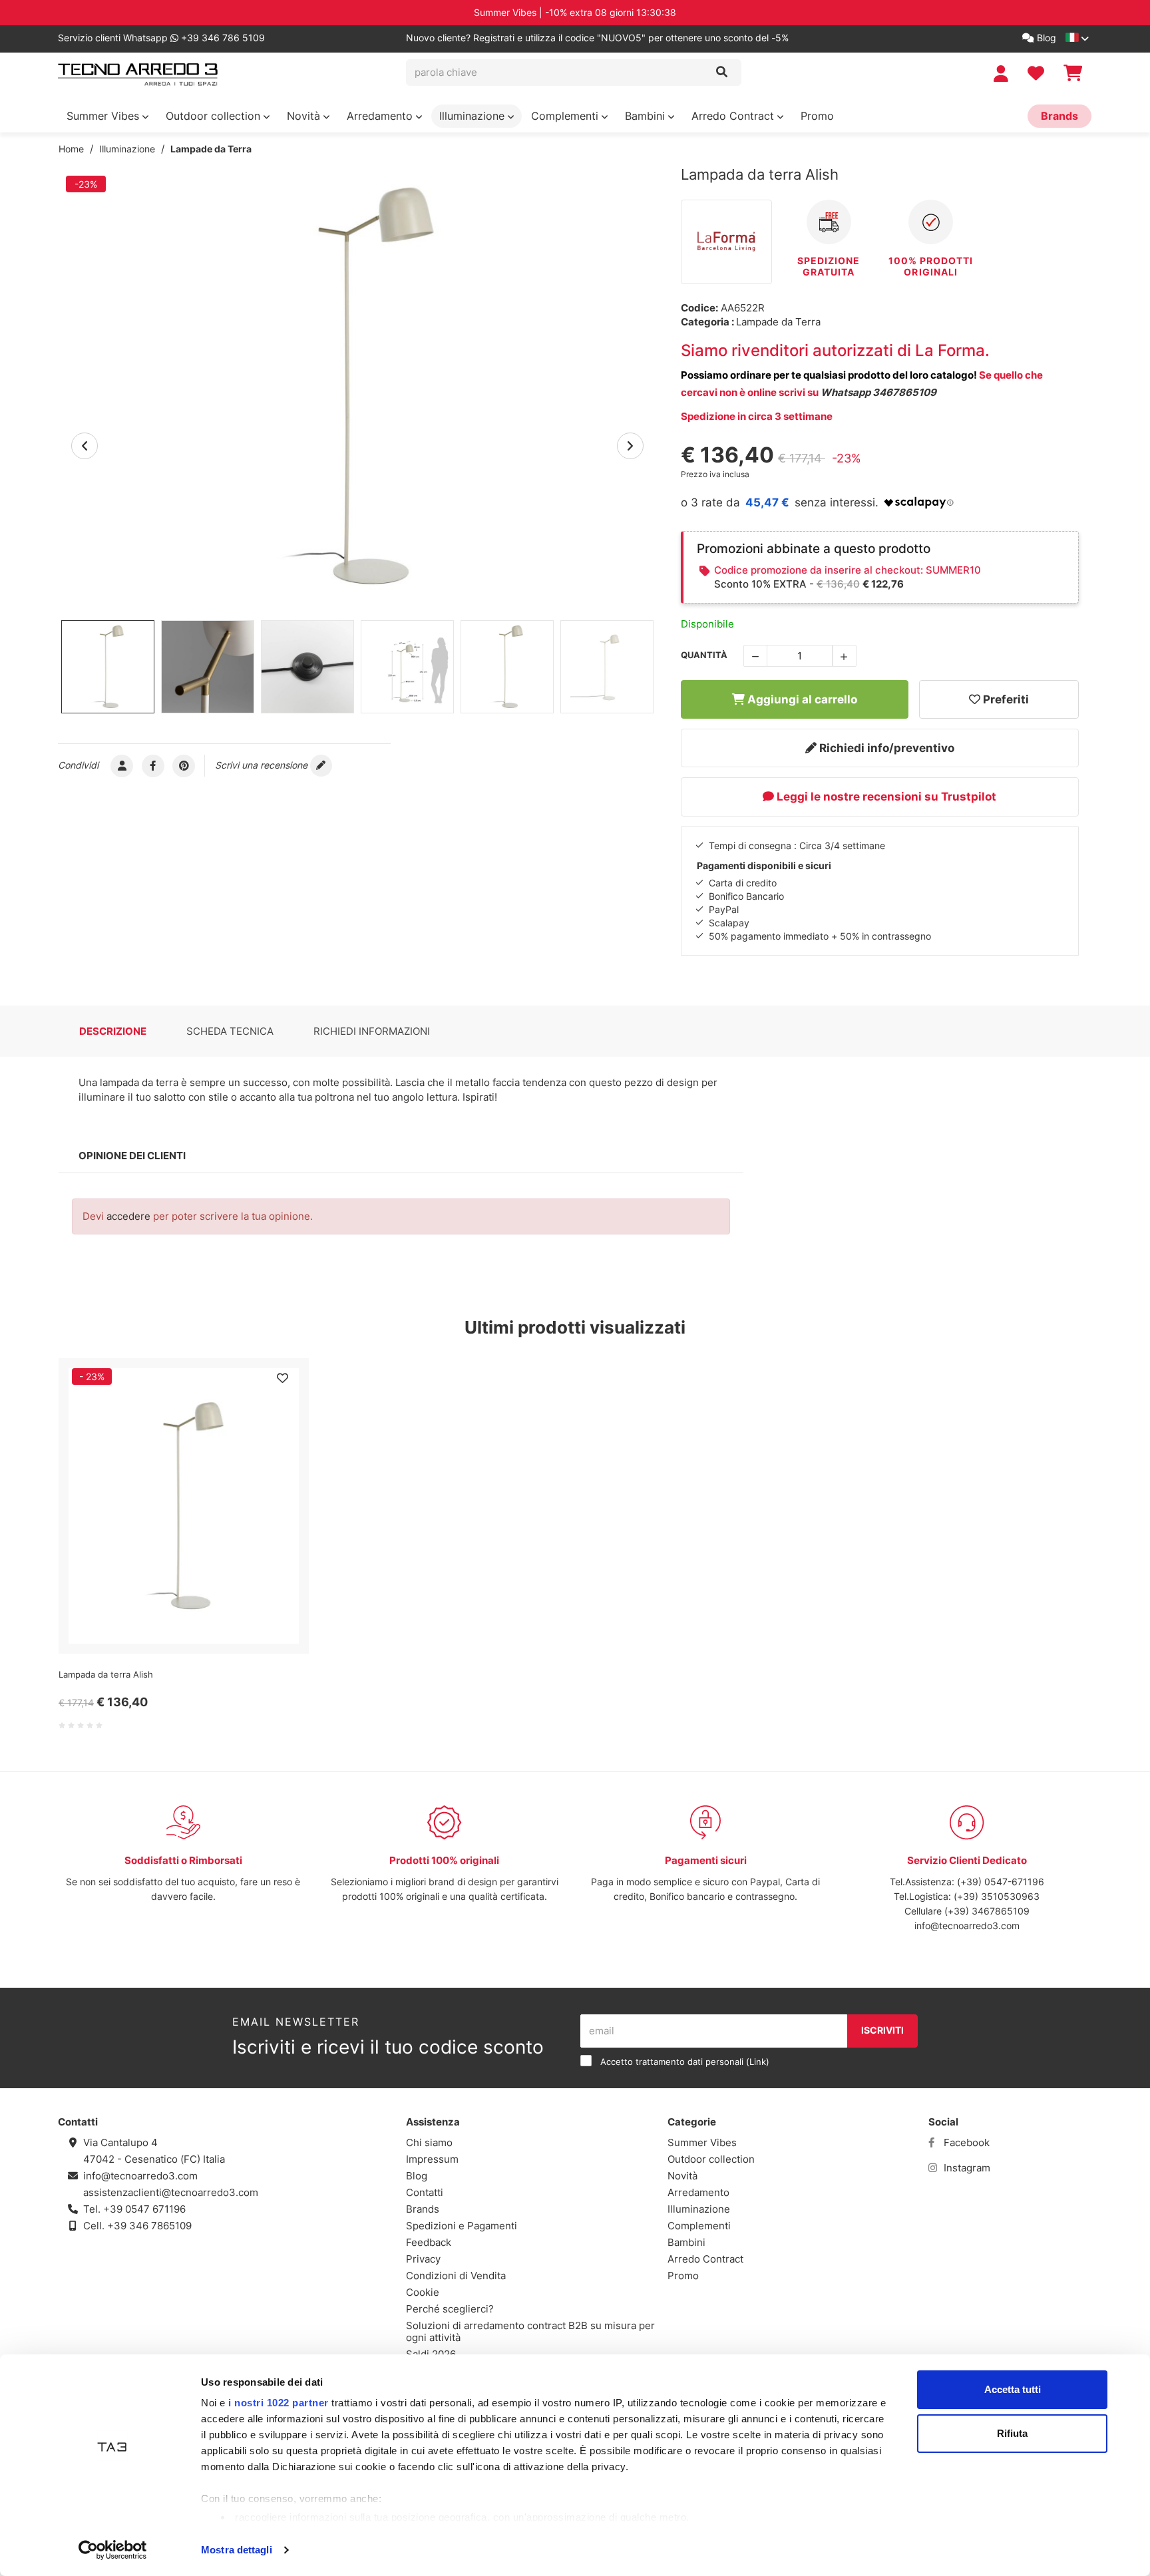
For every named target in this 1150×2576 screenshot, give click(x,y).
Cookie (423, 2292)
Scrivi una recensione (263, 765)
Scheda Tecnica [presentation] (230, 1031)
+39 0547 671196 (144, 2209)
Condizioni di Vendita (456, 2276)
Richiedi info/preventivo (885, 748)
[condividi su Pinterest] (184, 765)
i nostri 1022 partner (279, 2403)
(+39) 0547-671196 (1001, 1882)
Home (71, 149)
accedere (128, 1216)
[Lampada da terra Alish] (357, 386)
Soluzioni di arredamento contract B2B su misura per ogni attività (530, 2331)
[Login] (1003, 74)
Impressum (432, 2159)
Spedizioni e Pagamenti (462, 2226)
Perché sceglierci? (450, 2309)
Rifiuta (1012, 2433)
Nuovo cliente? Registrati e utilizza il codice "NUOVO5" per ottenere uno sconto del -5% (597, 38)
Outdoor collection (215, 116)
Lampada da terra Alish (106, 1674)
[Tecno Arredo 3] (138, 75)
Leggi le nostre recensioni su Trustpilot (885, 797)
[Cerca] (722, 73)
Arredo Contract (734, 116)
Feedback (429, 2242)
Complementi (566, 116)
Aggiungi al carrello (801, 699)
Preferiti (1005, 699)
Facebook (965, 2142)
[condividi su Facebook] (153, 765)
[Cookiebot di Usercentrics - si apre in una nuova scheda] (113, 2550)
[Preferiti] (282, 1378)
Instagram (966, 2168)
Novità (305, 116)
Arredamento (381, 116)
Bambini (647, 116)
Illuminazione (474, 116)
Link (758, 2062)
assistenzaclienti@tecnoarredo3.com (171, 2192)
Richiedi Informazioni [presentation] (372, 1031)
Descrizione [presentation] (113, 1031)
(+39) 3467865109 (987, 1911)
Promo (817, 116)
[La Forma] (727, 241)
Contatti (425, 2192)
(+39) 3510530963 (997, 1896)
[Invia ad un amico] (122, 765)
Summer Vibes (104, 116)
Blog (1045, 38)
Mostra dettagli (237, 2550)
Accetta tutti (1013, 2389)
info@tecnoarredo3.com (967, 1926)
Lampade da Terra (211, 149)
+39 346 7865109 (149, 2226)
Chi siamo (429, 2142)
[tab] (113, 1031)
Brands (1059, 116)
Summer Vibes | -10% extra (575, 12)
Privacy (423, 2259)
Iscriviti (882, 2030)
